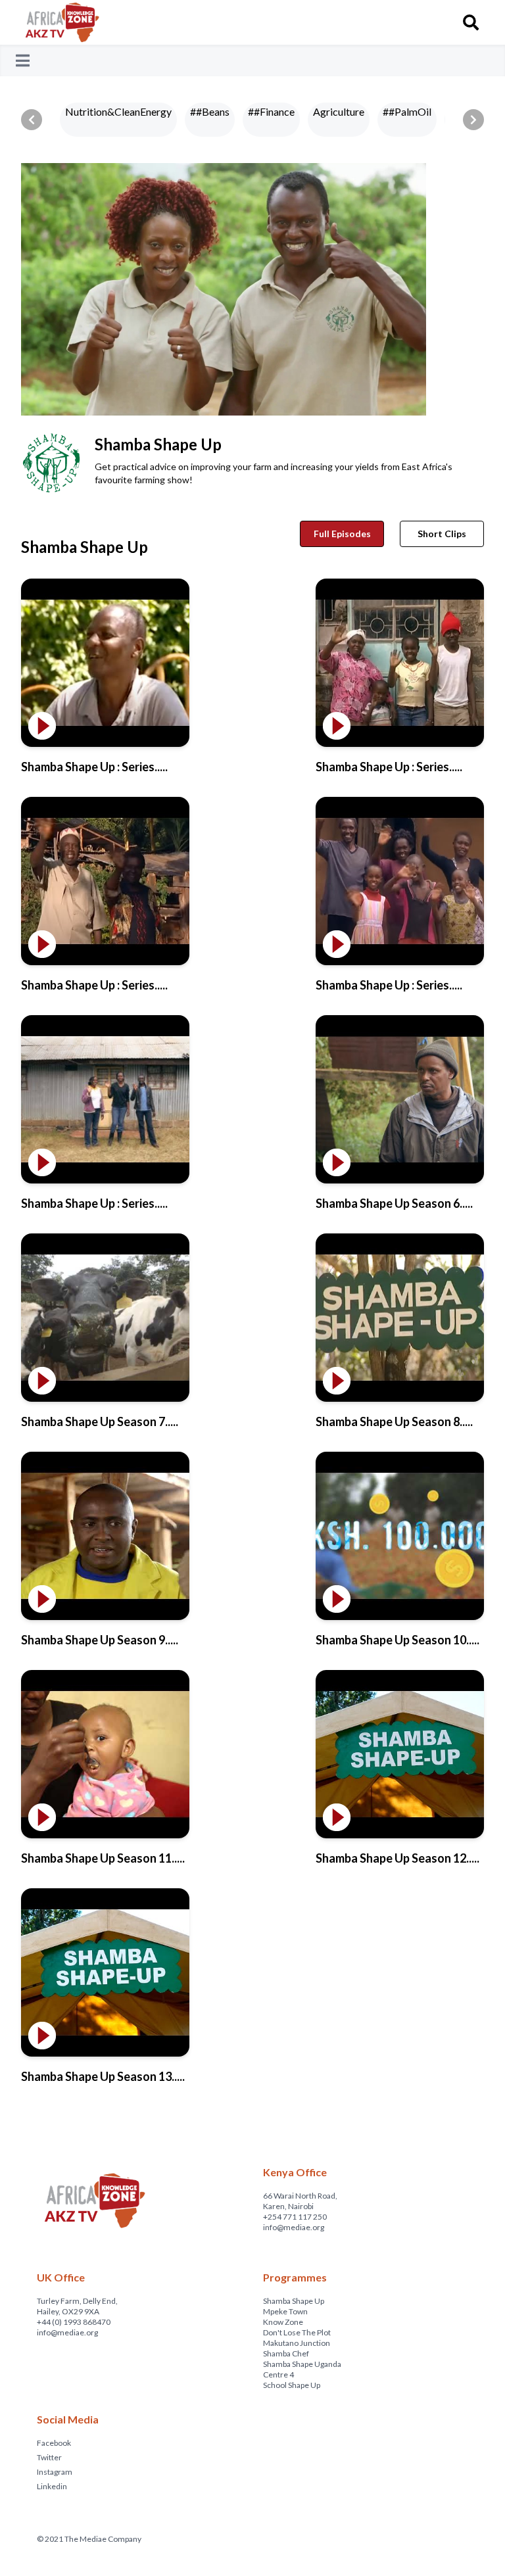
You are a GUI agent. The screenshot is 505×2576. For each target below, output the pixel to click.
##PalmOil (407, 111)
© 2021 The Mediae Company (89, 2539)
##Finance (271, 111)
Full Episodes (342, 534)
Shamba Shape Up (84, 547)
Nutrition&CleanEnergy (118, 111)
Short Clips (442, 534)
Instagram (55, 2472)
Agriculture (339, 111)
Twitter (49, 2457)
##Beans (210, 111)
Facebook (54, 2443)
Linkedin (52, 2486)
